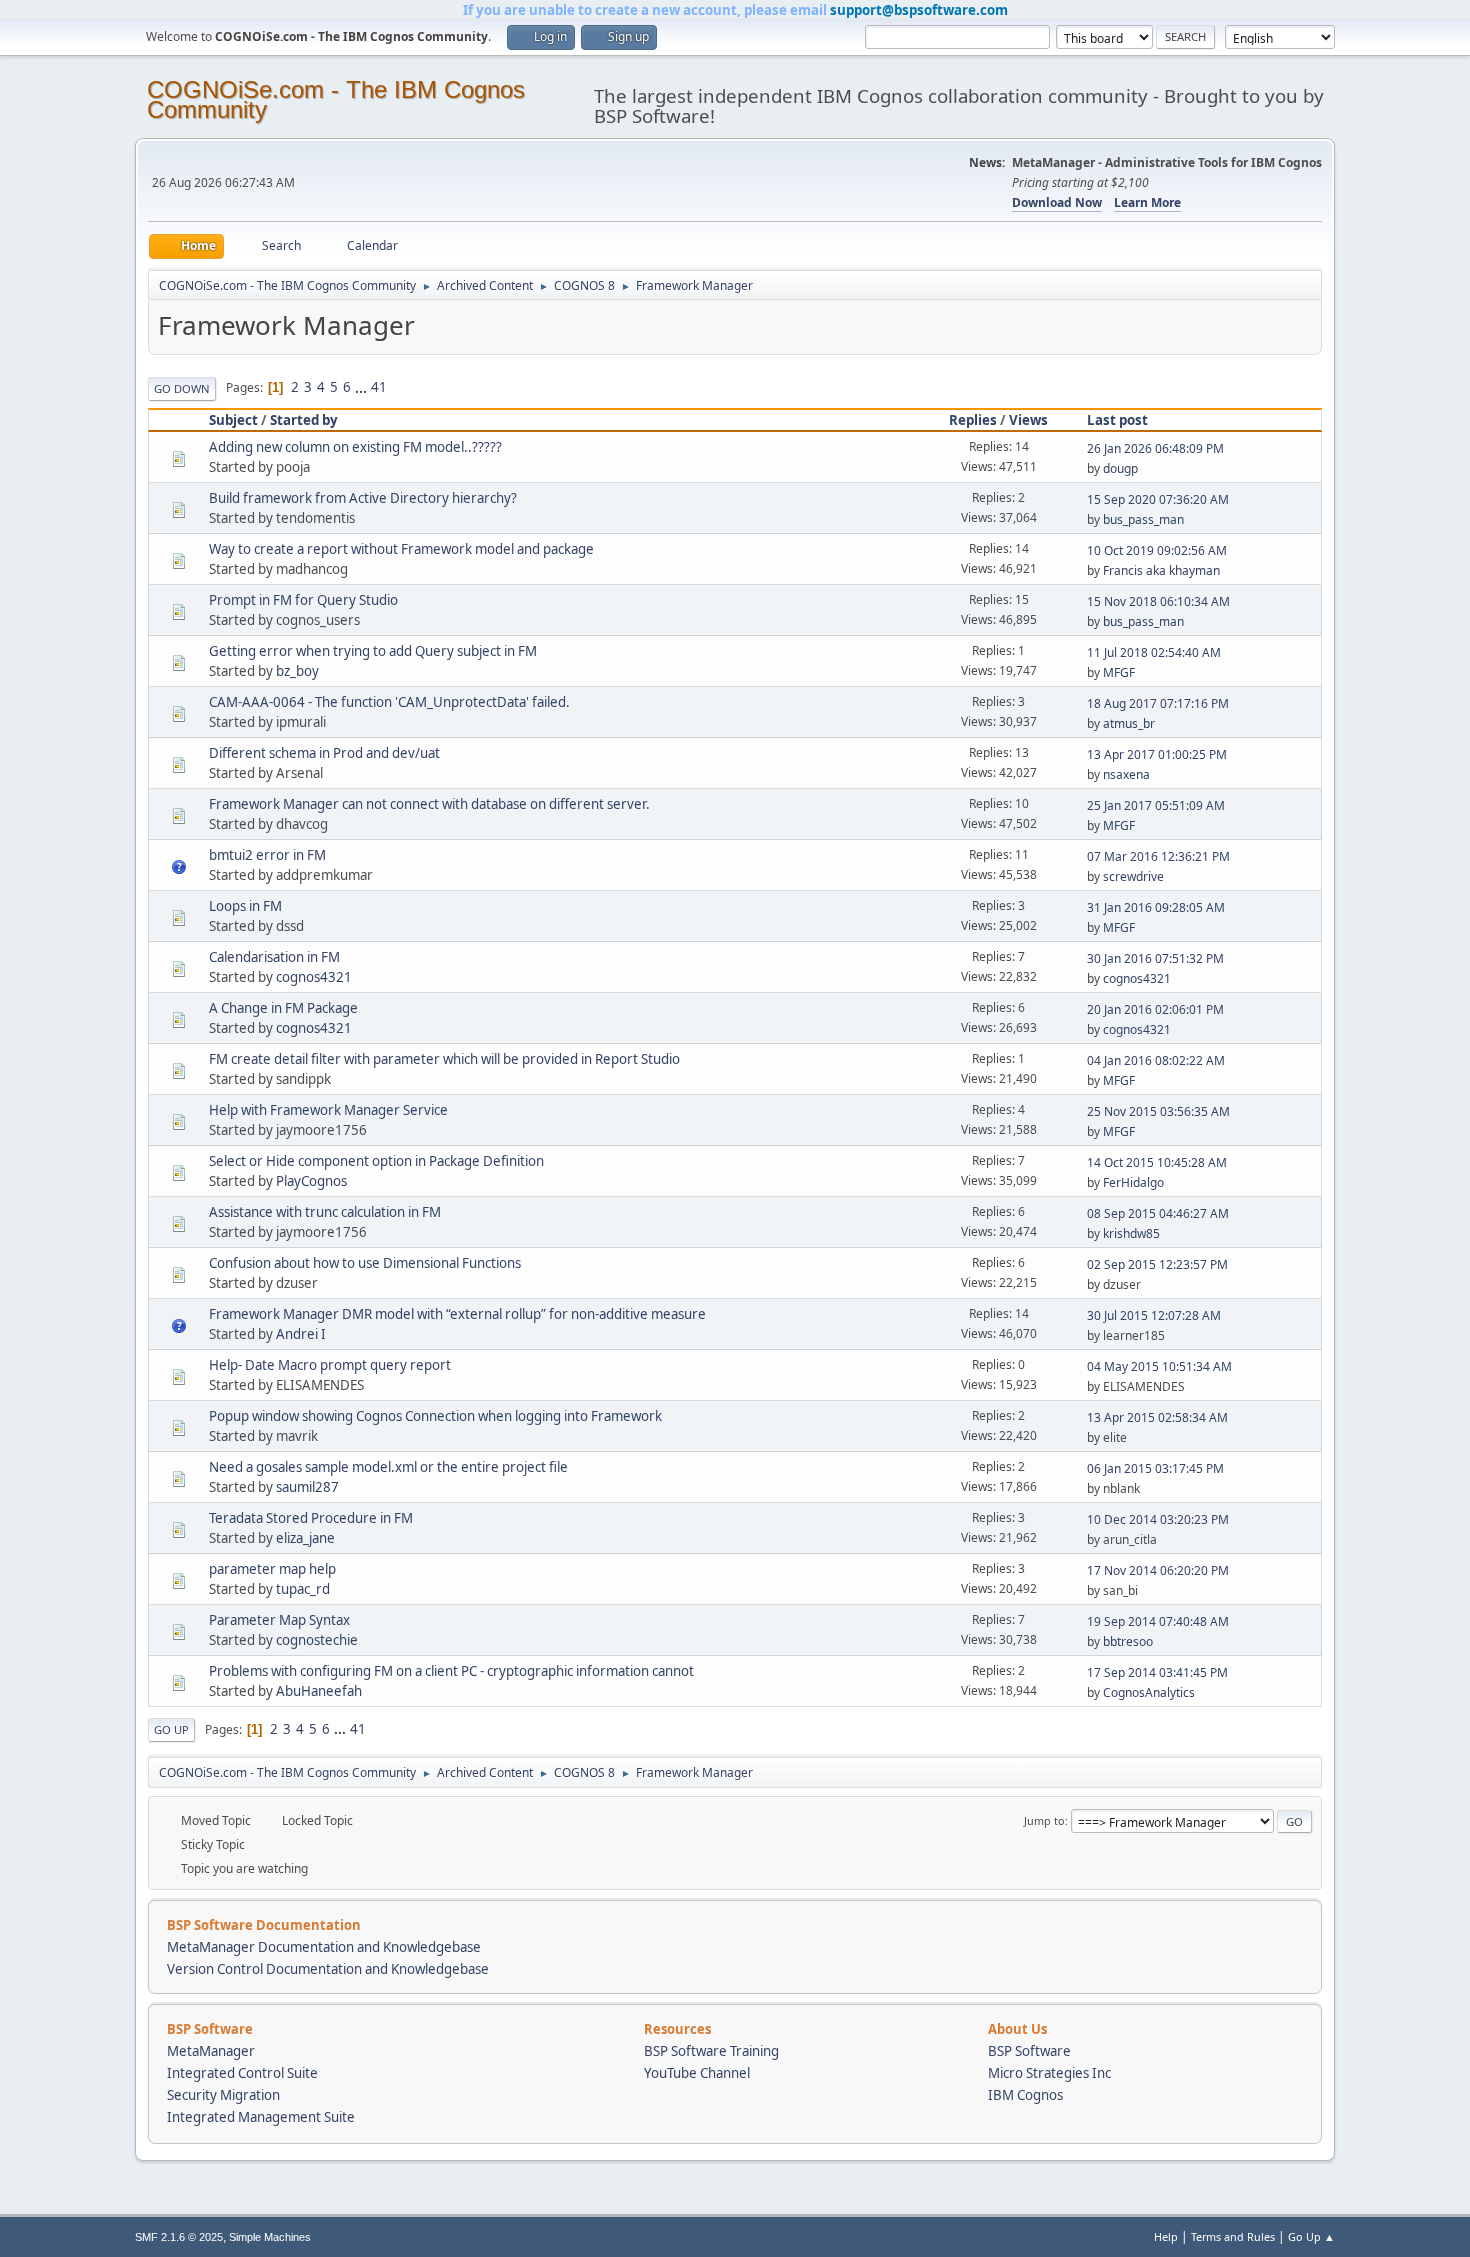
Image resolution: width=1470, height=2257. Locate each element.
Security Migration (223, 2095)
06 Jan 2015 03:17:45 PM (1155, 1468)
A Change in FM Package (283, 1008)
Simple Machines (270, 2237)
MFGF (1119, 672)
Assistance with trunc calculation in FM (325, 1212)
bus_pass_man (1143, 519)
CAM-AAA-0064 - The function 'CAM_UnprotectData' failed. (389, 702)
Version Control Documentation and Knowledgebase (328, 1969)
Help (1166, 2236)
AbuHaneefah (319, 1691)
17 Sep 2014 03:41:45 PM (1157, 1672)
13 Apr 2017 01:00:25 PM (1157, 754)
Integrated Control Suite (242, 2073)
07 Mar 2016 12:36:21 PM (1158, 856)
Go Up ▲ (1311, 2236)
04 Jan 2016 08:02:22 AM (1156, 1060)
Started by (304, 420)
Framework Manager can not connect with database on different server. (429, 804)
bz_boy (297, 671)
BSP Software (1029, 2051)
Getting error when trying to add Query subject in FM (373, 651)
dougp (1120, 468)
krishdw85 (1131, 1233)
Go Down (182, 388)
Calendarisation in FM (274, 957)
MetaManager (211, 2051)
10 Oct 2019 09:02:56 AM (1157, 550)
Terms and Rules (1233, 2236)
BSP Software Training (711, 2051)
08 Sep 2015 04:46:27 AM (1158, 1213)
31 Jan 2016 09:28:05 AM (1156, 907)
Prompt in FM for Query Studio (303, 600)
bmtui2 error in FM (267, 855)
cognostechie (317, 1640)
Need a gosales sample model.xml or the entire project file (388, 1467)
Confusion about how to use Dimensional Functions (365, 1263)
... (362, 387)
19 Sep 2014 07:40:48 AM (1158, 1621)
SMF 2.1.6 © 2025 (179, 2237)
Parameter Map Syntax (279, 1620)
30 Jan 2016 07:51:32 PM (1155, 958)
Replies (973, 420)
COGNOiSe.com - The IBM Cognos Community (336, 99)
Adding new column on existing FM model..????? (355, 447)
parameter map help (272, 1569)
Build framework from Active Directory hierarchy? (363, 498)
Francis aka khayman (1161, 570)
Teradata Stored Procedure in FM (311, 1518)
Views (1028, 420)
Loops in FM (245, 906)
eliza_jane (305, 1538)
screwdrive (1133, 876)
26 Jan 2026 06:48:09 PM (1155, 448)
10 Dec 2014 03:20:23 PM (1158, 1519)
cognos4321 (314, 977)
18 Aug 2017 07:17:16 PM (1158, 703)
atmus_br (1129, 723)
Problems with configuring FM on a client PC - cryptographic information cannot (451, 1671)
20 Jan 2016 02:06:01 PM (1155, 1009)
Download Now (1057, 202)
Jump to (1044, 1820)
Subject (233, 420)
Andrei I (301, 1334)
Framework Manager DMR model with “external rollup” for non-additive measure (457, 1314)
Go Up (171, 1729)
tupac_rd (303, 1589)
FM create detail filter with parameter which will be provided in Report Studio (444, 1059)
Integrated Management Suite (261, 2117)
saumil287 (307, 1487)
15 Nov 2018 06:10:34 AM (1158, 601)
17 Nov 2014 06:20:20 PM (1158, 1570)
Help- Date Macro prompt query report (330, 1365)
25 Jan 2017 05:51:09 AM (1156, 805)
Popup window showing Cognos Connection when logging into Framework (435, 1416)
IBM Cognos (1025, 2095)
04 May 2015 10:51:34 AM (1159, 1366)
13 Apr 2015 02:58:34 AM (1157, 1417)
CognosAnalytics (1149, 1692)
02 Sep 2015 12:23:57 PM (1157, 1264)
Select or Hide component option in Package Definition (376, 1161)
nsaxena (1126, 774)
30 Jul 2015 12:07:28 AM (1154, 1315)
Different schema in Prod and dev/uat (324, 753)
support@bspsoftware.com (919, 10)
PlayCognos (311, 1181)
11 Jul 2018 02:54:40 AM (1154, 652)
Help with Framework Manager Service (328, 1110)
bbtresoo (1128, 1641)
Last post (1117, 420)
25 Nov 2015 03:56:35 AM (1158, 1111)
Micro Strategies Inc (1049, 2073)
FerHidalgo (1133, 1182)
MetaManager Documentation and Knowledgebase (324, 1947)
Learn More (1147, 202)
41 (379, 387)
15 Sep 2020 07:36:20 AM (1158, 499)
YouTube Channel (697, 2073)
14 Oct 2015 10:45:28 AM (1157, 1162)
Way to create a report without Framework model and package (401, 549)
